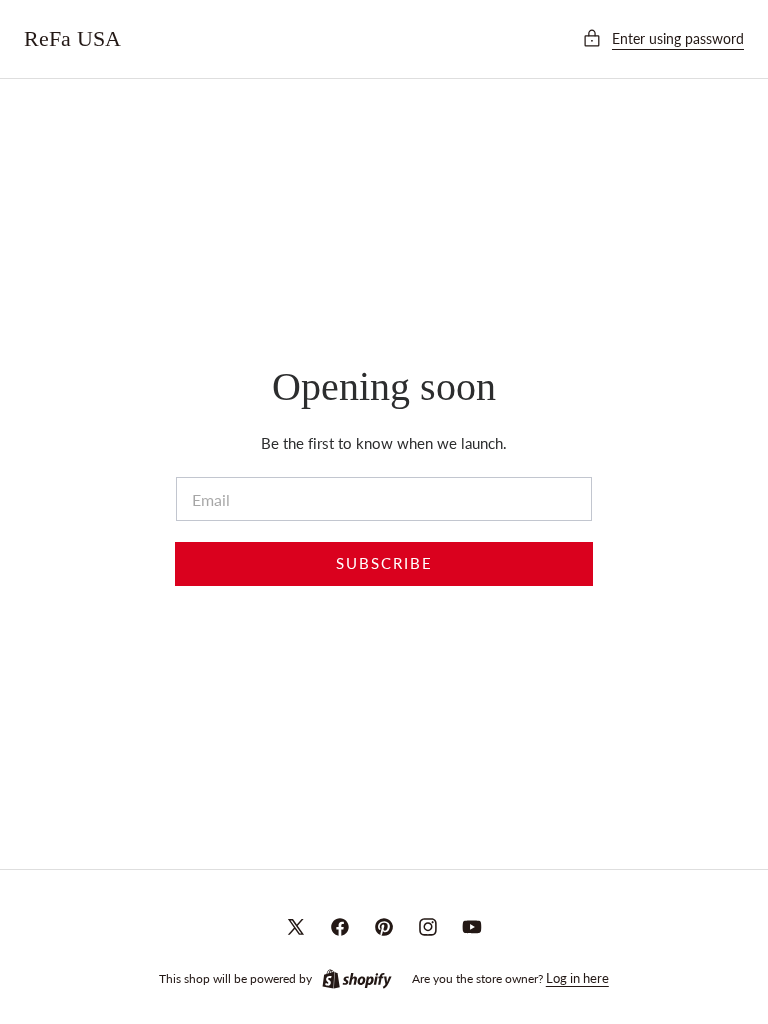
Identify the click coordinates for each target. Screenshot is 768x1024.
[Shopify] (357, 979)
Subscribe (384, 563)
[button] (663, 39)
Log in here (577, 978)
